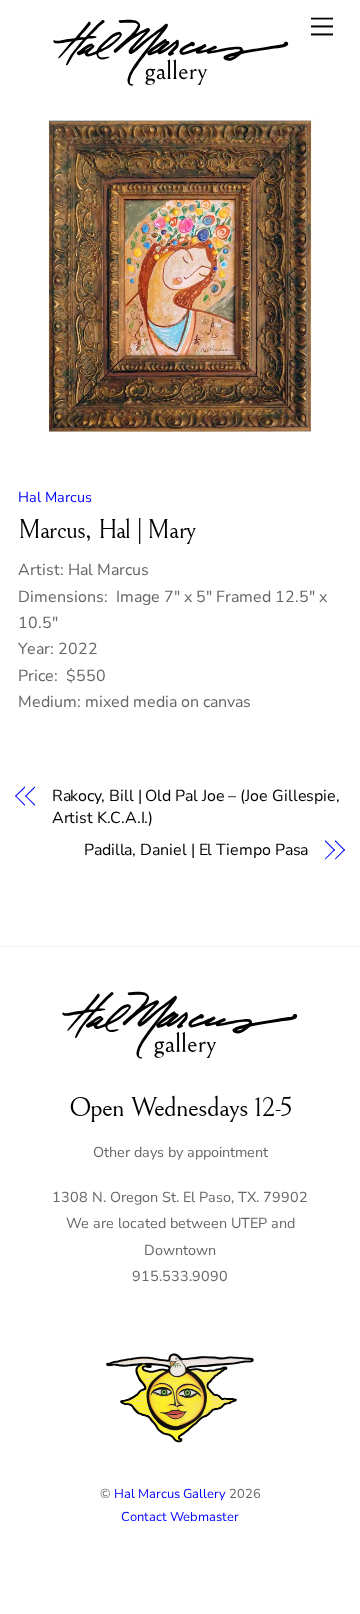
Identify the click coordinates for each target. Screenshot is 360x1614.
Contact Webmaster (180, 1517)
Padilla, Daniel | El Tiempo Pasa (196, 850)
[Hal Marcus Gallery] (171, 89)
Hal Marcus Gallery (170, 1494)
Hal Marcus (55, 497)
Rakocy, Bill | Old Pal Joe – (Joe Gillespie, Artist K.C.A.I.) (196, 807)
